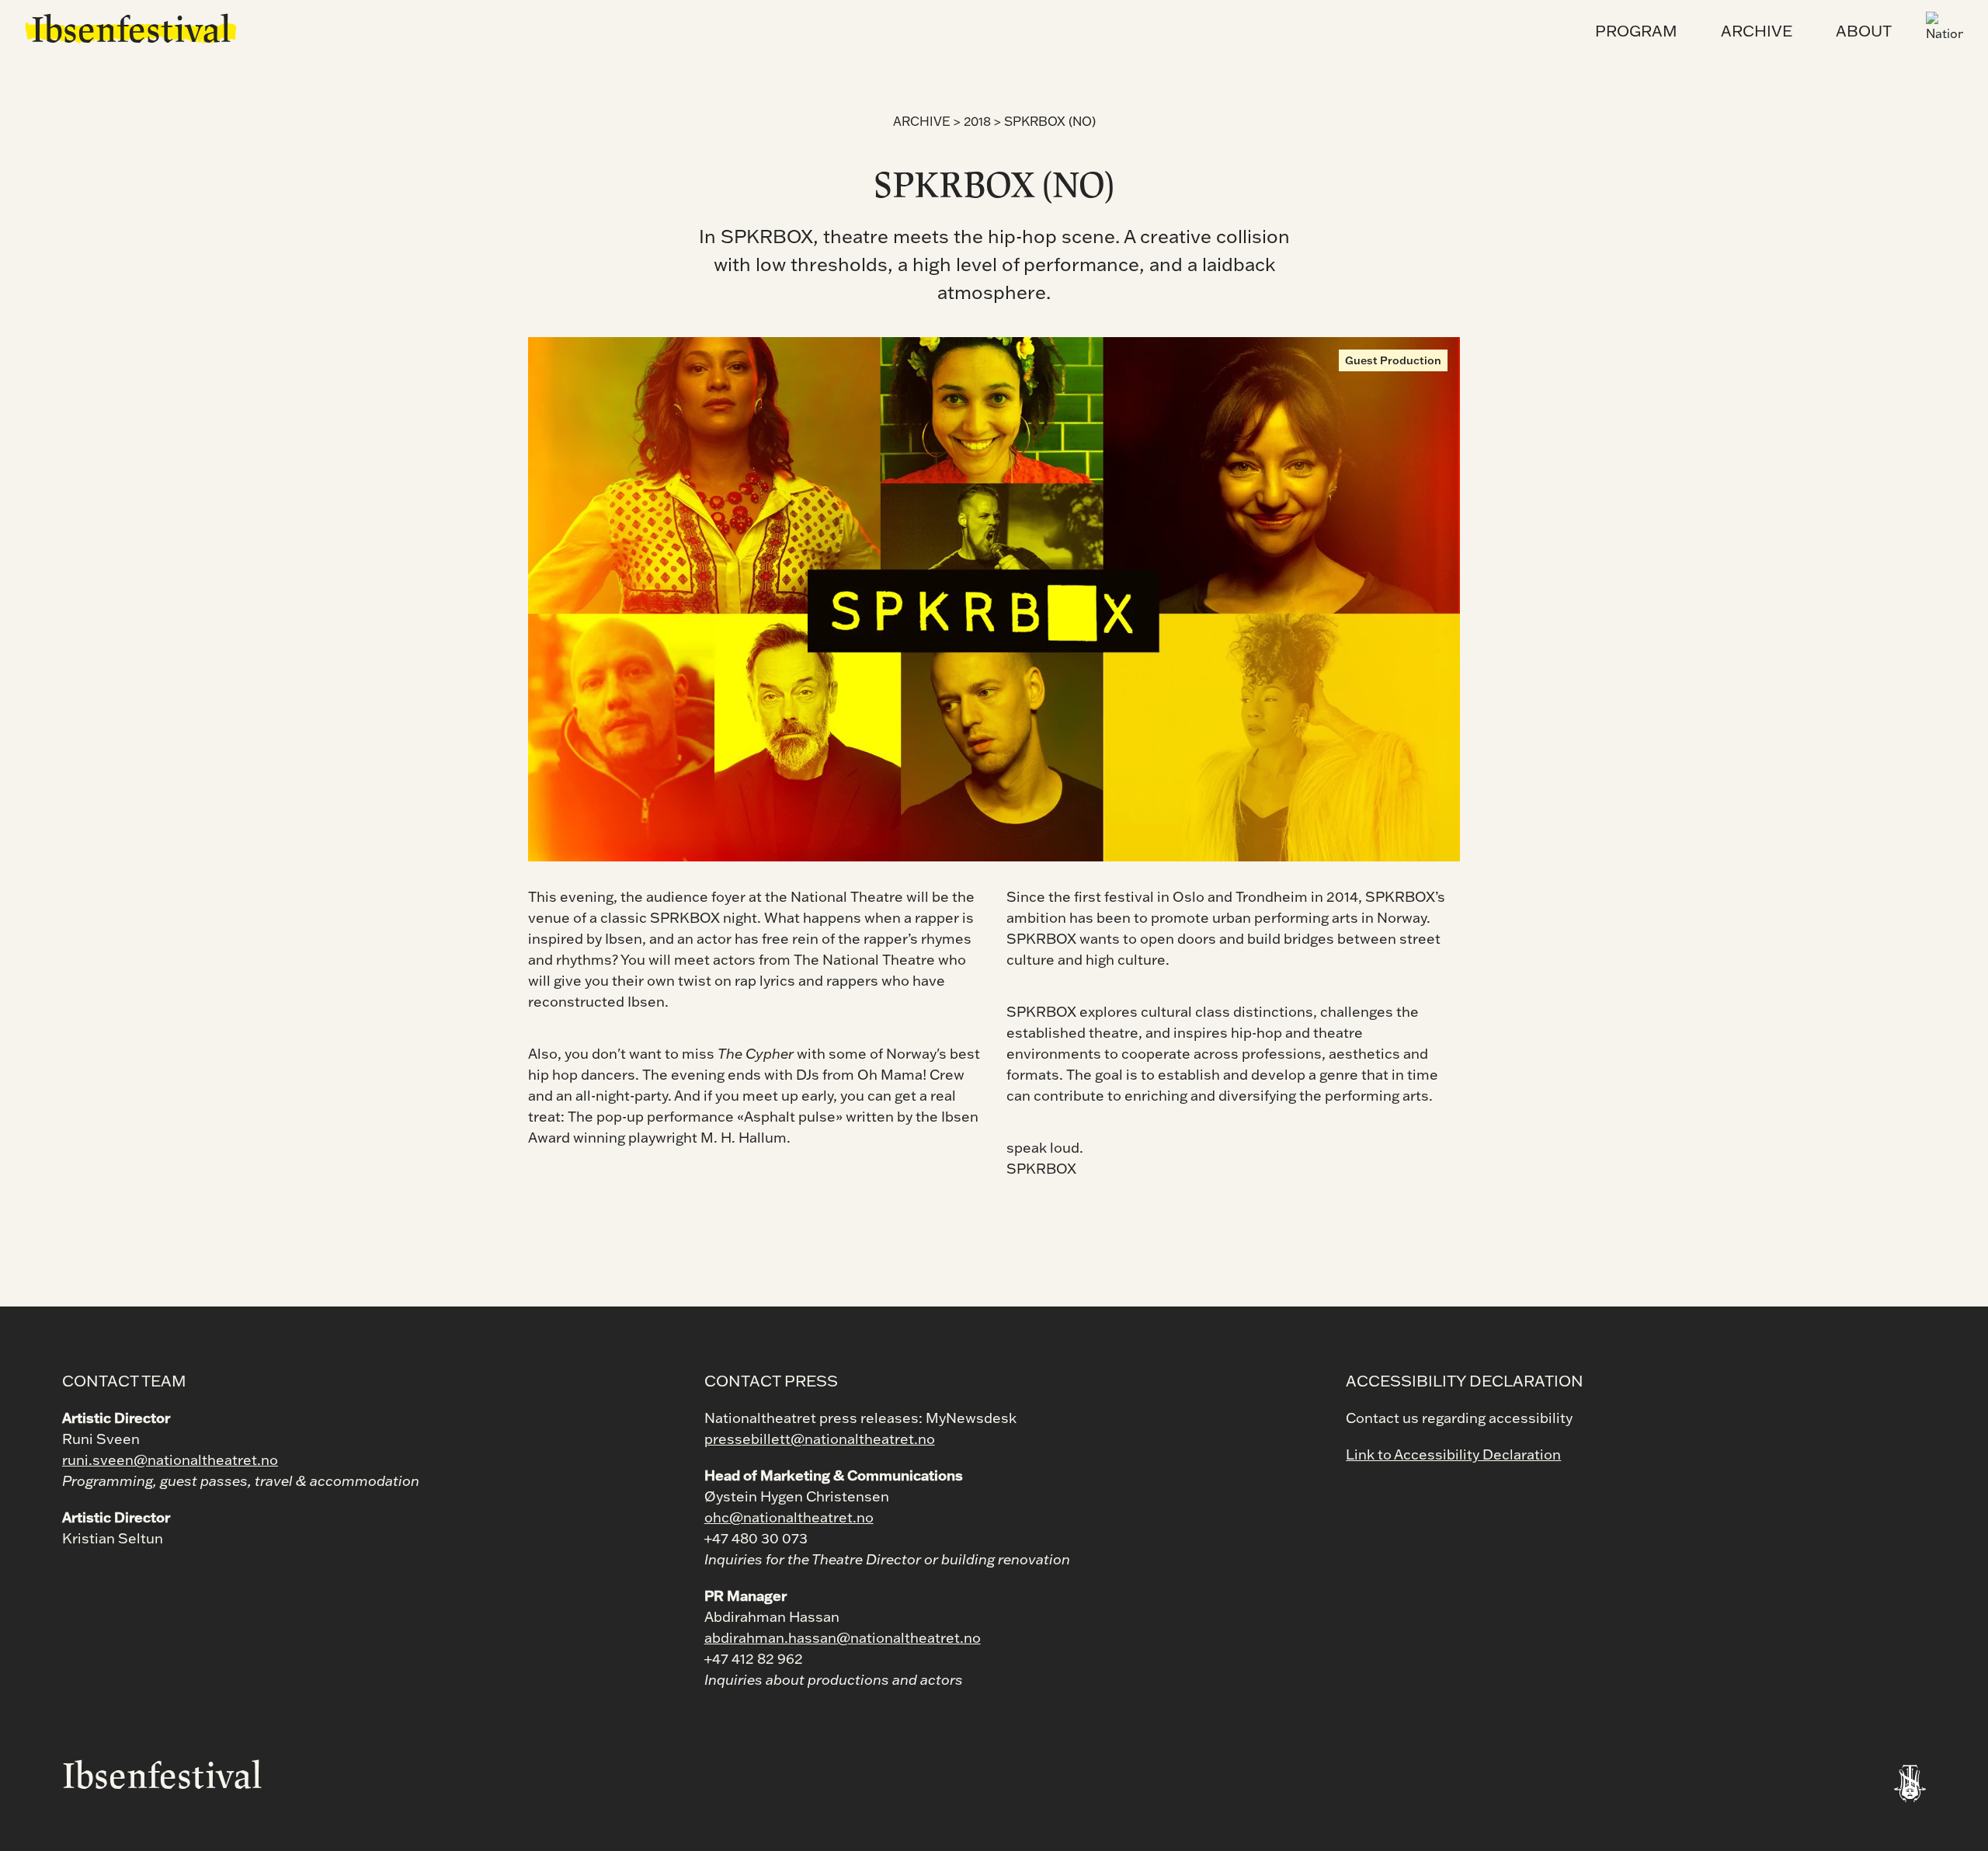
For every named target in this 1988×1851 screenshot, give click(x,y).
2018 (977, 121)
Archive (922, 121)
